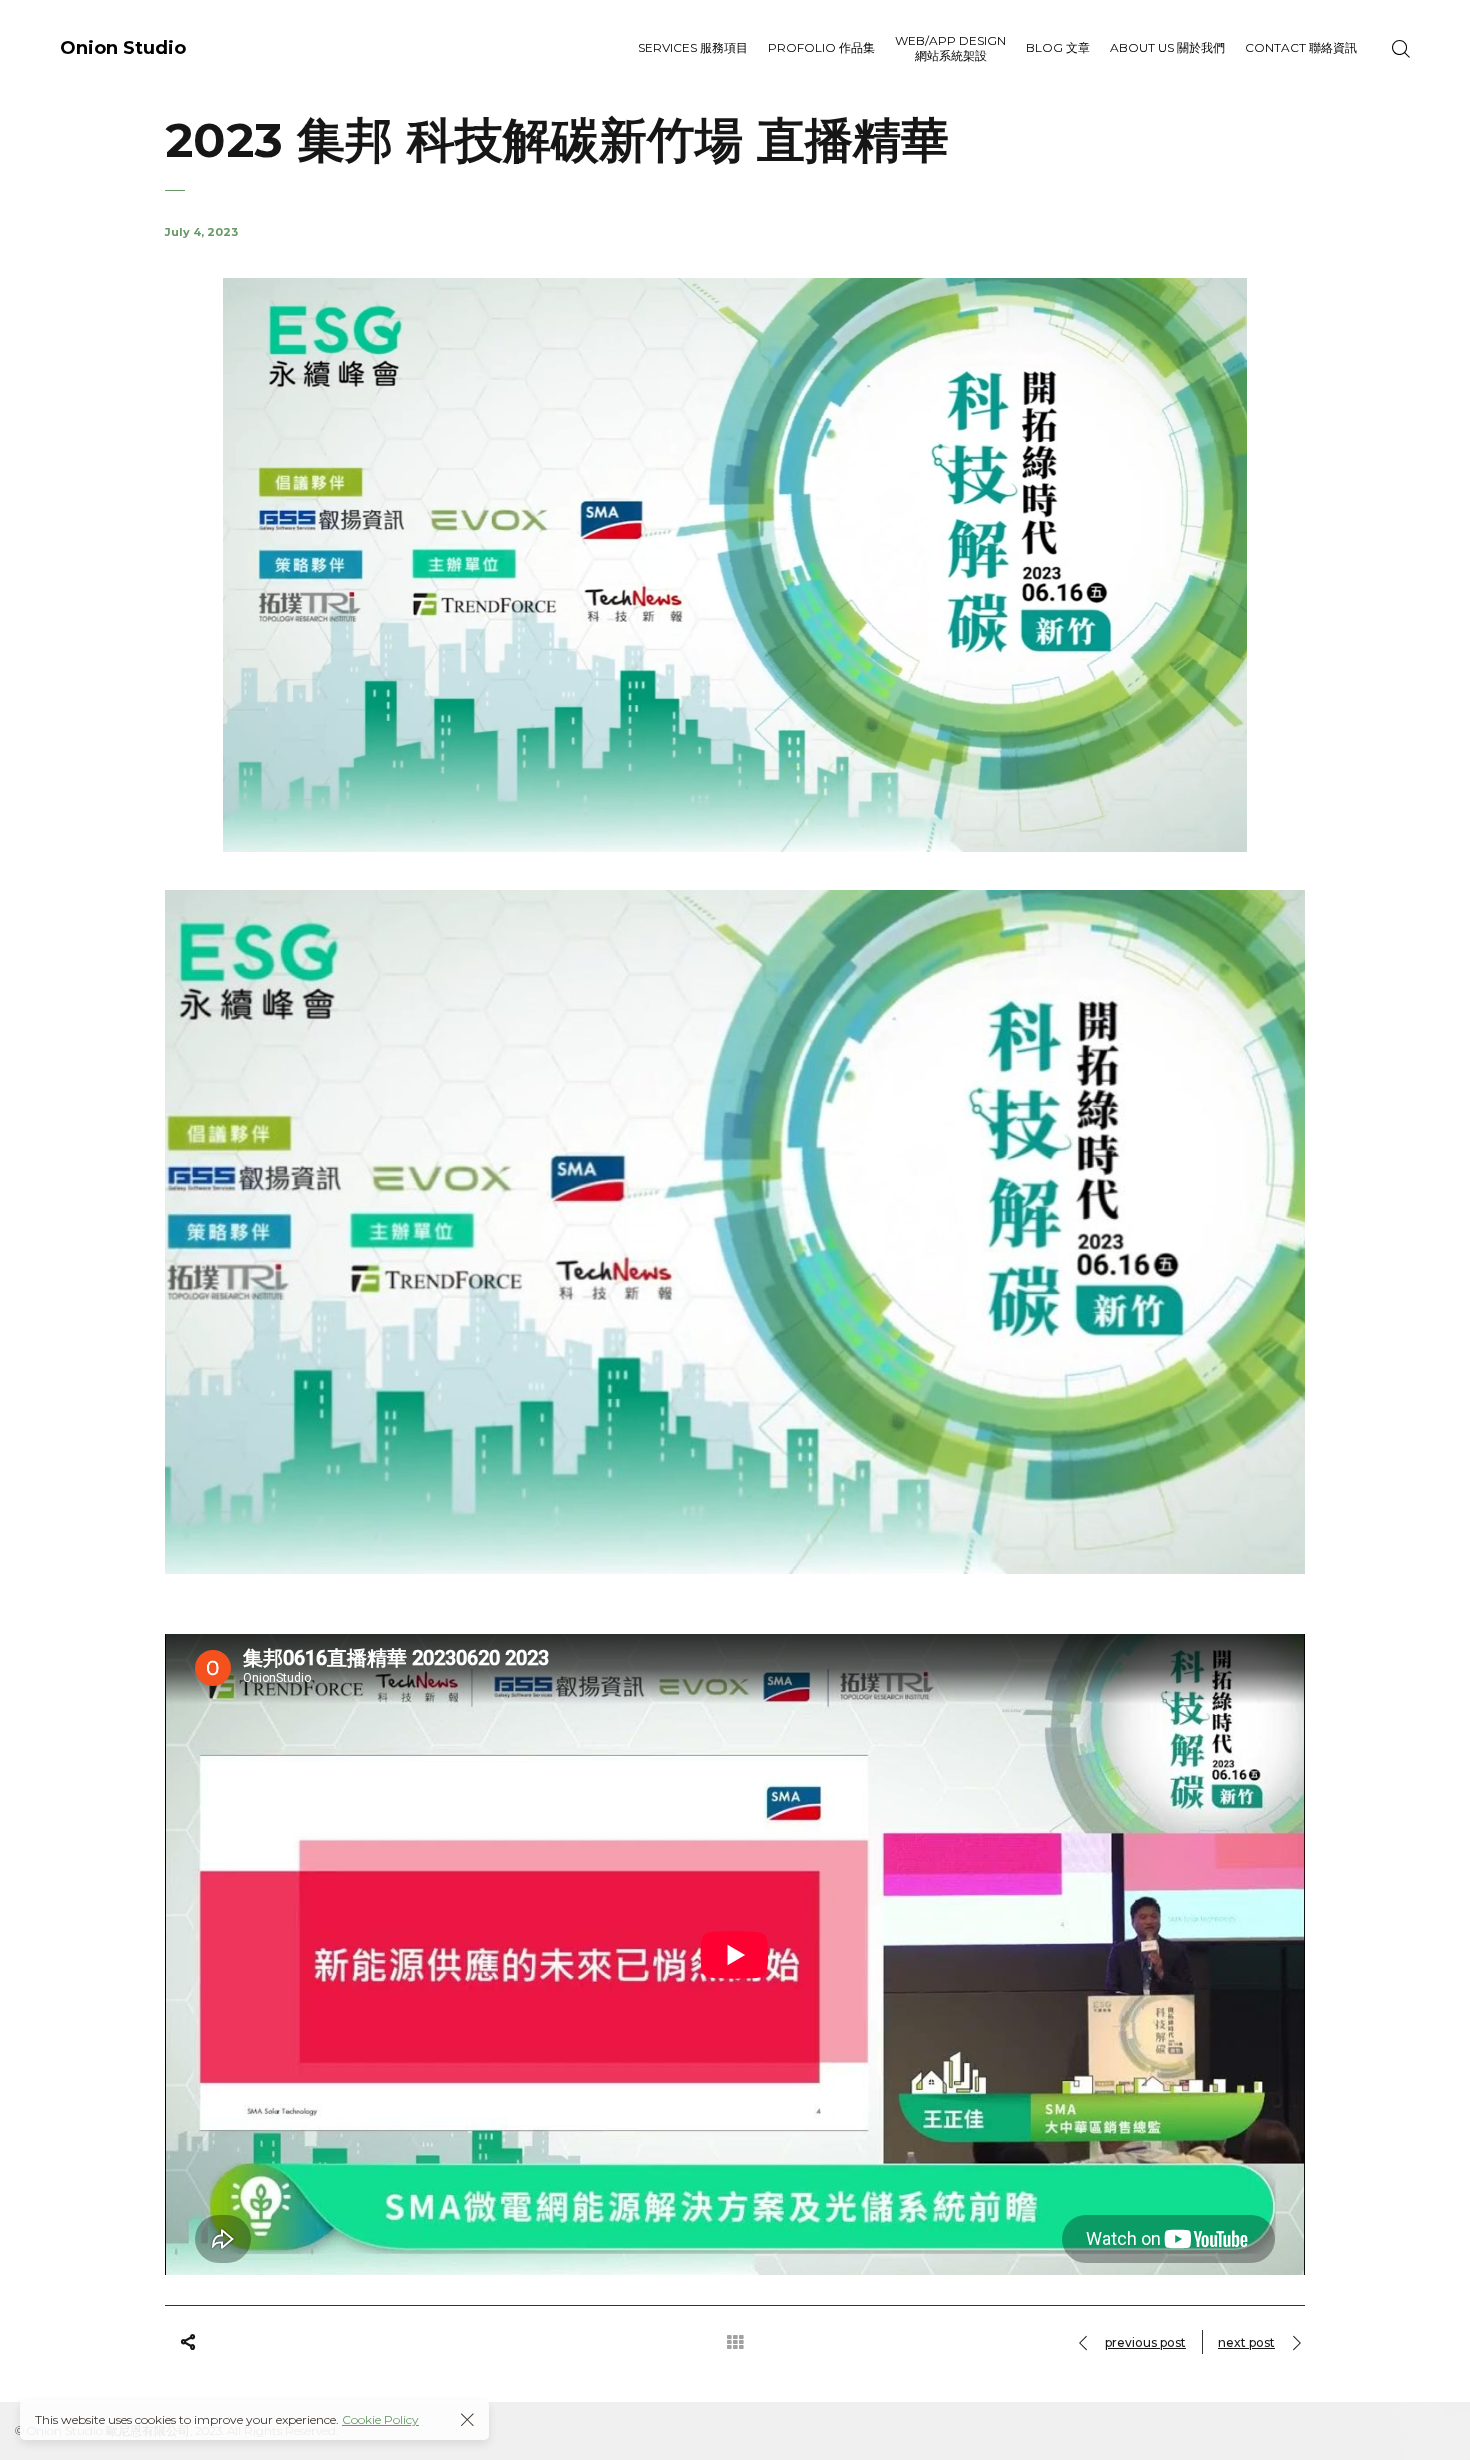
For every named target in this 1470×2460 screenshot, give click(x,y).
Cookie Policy (380, 2419)
